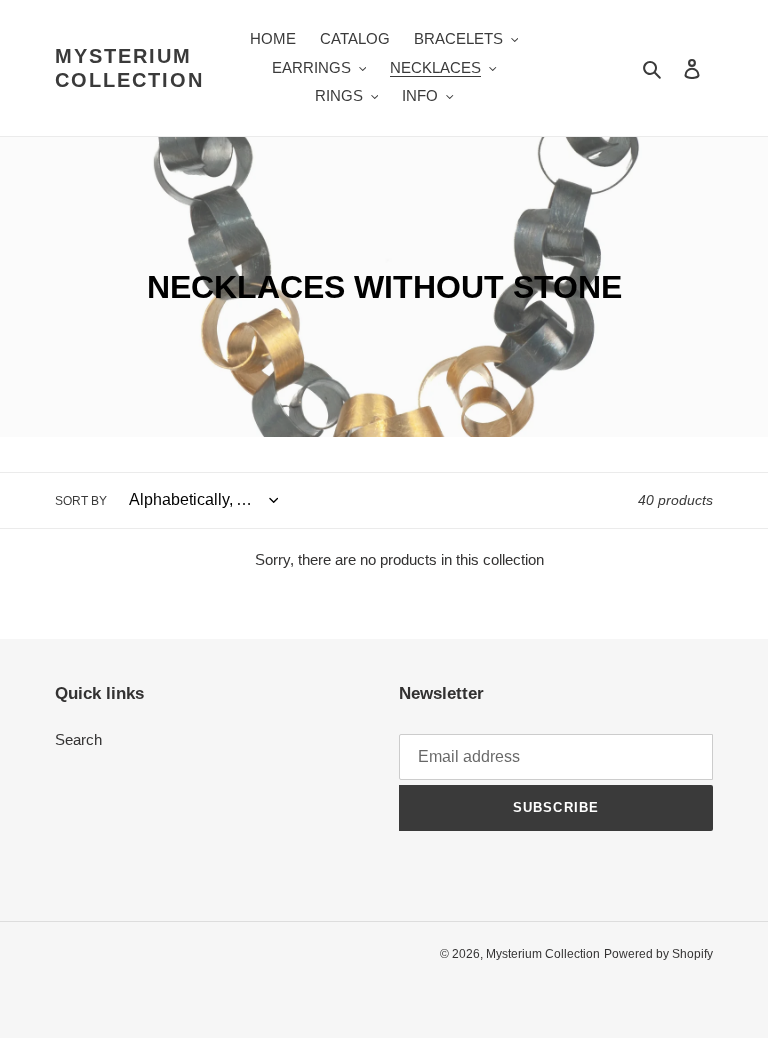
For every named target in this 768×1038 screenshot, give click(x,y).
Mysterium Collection (129, 68)
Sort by (81, 501)
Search (78, 739)
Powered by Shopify (658, 954)
